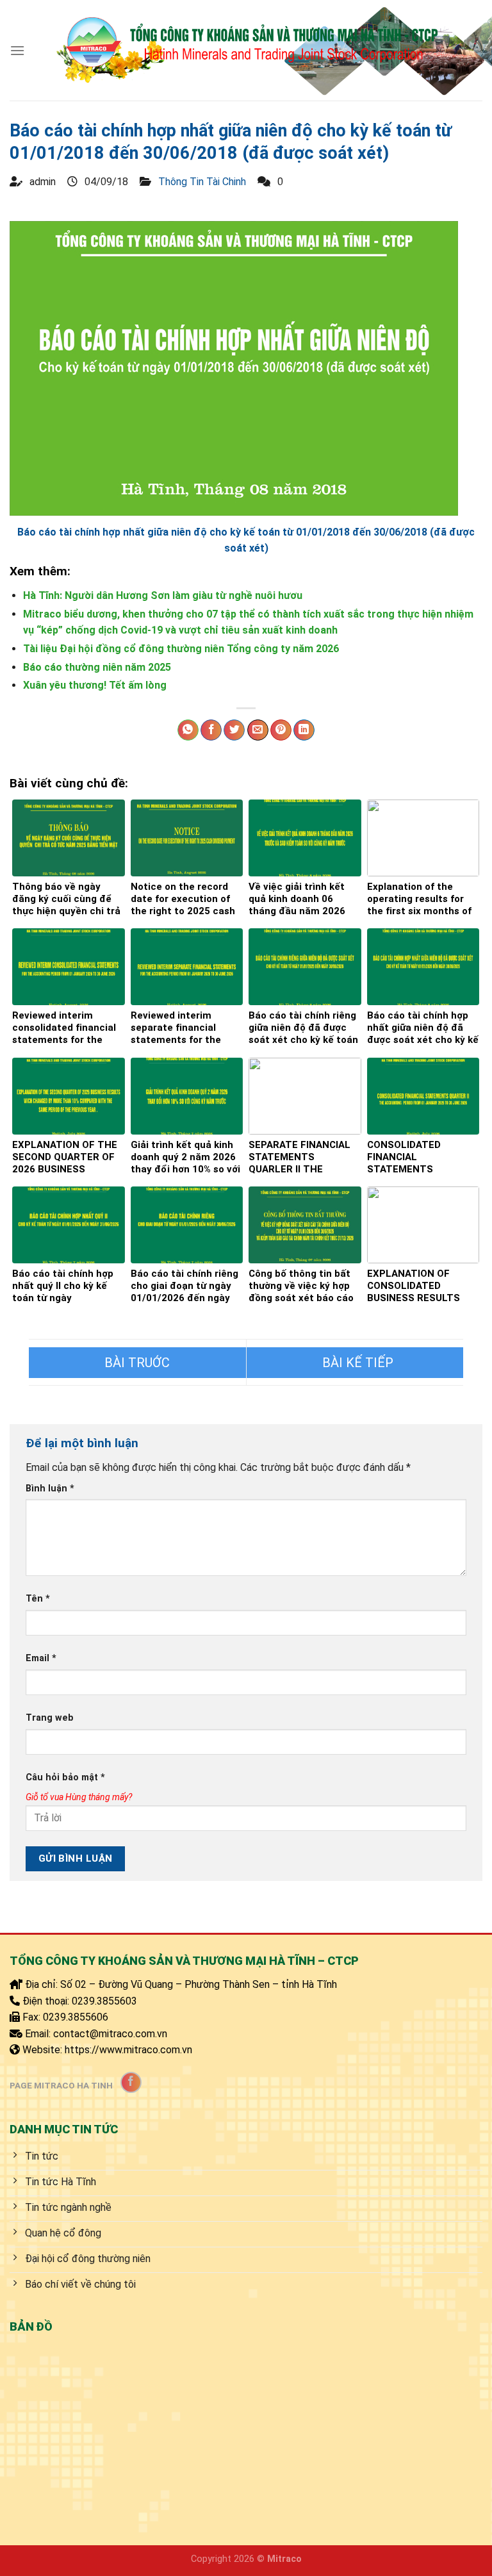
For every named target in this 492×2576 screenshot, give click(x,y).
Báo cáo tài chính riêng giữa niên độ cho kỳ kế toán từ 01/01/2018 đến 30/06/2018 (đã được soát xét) (355, 1363)
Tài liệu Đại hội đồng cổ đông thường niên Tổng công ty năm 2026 (181, 649)
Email (41, 1658)
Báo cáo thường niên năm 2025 (97, 667)
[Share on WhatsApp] (188, 730)
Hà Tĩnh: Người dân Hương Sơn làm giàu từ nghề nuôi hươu (163, 595)
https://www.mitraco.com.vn (128, 2050)
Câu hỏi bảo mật (65, 1777)
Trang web (50, 1718)
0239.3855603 (104, 2001)
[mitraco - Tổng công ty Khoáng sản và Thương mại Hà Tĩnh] (246, 50)
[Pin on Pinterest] (281, 730)
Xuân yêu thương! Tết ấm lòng (95, 685)
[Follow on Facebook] (131, 2082)
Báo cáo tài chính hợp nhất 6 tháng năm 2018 (137, 1363)
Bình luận (50, 1489)
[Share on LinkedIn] (304, 730)
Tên (38, 1599)
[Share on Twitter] (234, 730)
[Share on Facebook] (211, 730)
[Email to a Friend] (258, 730)
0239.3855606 (76, 2017)
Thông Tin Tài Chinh (202, 182)
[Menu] (17, 50)
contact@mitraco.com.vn (110, 2034)
